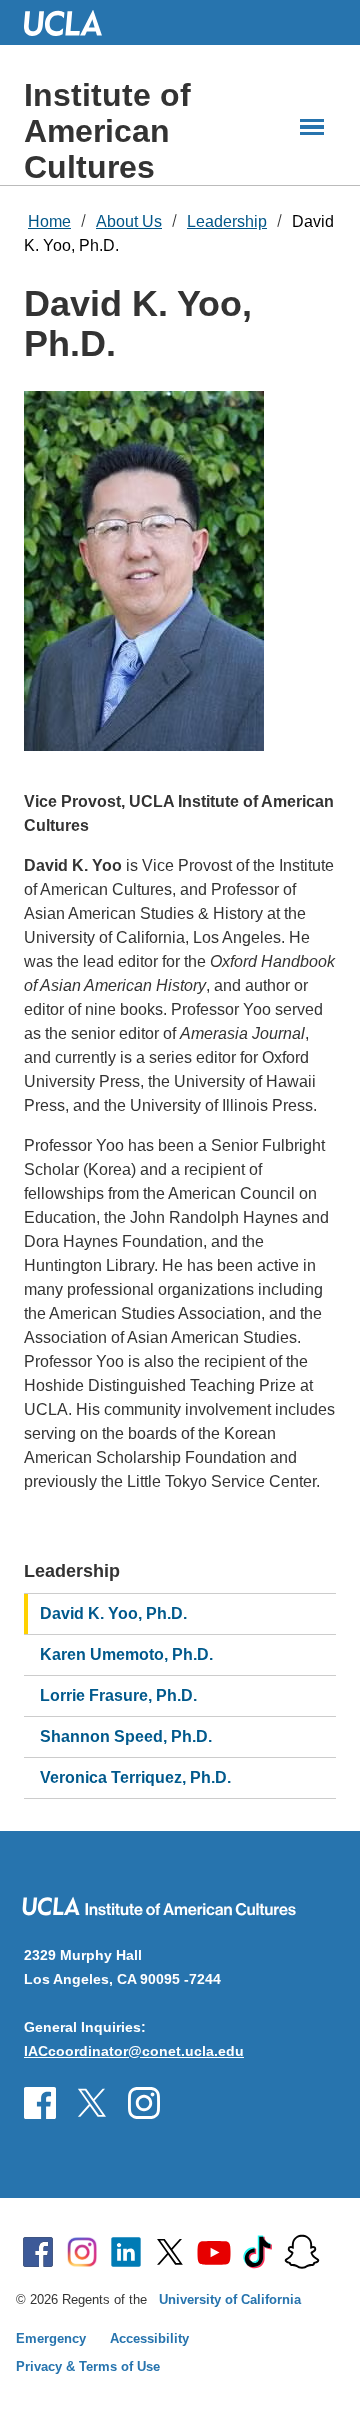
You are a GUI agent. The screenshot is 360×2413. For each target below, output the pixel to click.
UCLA (72, 22)
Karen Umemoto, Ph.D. (126, 1654)
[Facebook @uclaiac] (40, 2103)
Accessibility (149, 2338)
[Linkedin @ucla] (126, 2252)
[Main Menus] (312, 127)
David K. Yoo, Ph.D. (113, 1613)
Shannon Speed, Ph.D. (126, 1736)
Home (49, 221)
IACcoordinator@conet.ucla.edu (134, 2051)
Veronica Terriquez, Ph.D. (135, 1777)
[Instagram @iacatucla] (92, 2103)
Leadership (227, 221)
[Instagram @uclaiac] (144, 2103)
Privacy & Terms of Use (88, 2366)
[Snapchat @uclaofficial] (302, 2252)
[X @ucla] (170, 2252)
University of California (230, 2299)
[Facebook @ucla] (38, 2252)
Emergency (51, 2338)
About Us (129, 221)
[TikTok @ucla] (258, 2252)
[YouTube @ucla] (214, 2252)
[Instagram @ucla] (82, 2252)
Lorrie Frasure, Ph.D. (118, 1695)
